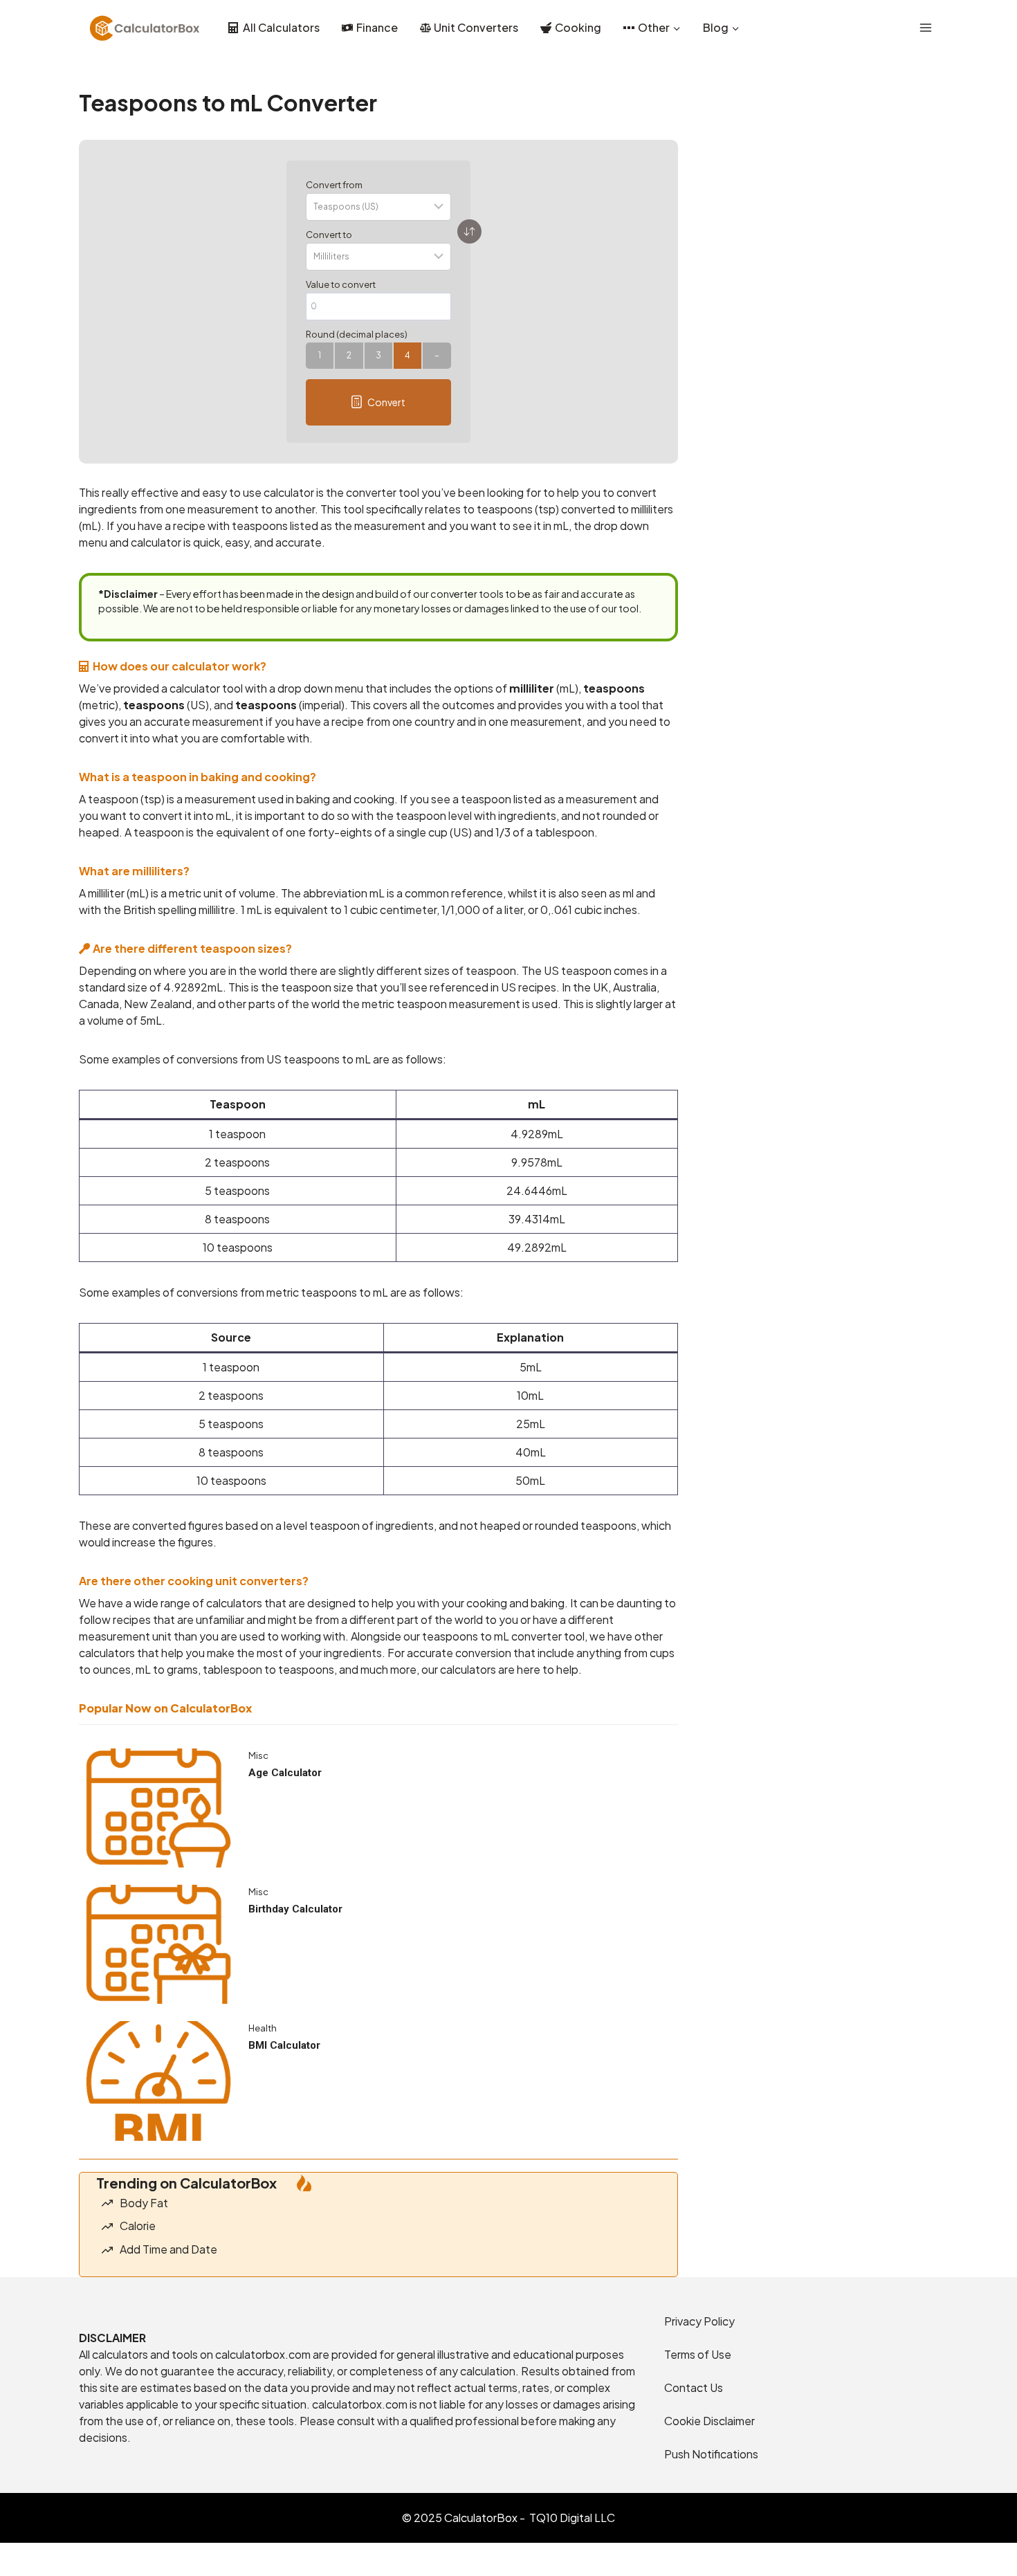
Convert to (329, 235)
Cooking (578, 27)
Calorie (138, 2226)
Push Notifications (711, 2454)
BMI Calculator (284, 2045)
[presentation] (158, 1808)
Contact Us (694, 2387)
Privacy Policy (699, 2321)
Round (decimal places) (357, 334)
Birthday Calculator (295, 1909)
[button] (378, 402)
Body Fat (144, 2203)
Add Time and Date (168, 2249)
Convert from (334, 185)
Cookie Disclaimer (709, 2421)
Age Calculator (285, 1773)
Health (263, 2028)
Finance (377, 27)
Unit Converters (476, 27)
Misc (258, 1755)
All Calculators (281, 27)
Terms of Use (698, 2354)
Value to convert (341, 284)
